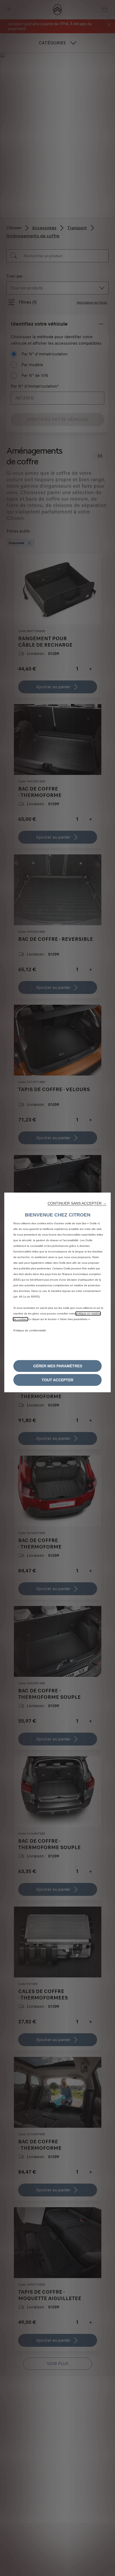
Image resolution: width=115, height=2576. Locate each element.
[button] (77, 1203)
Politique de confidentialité (30, 1330)
